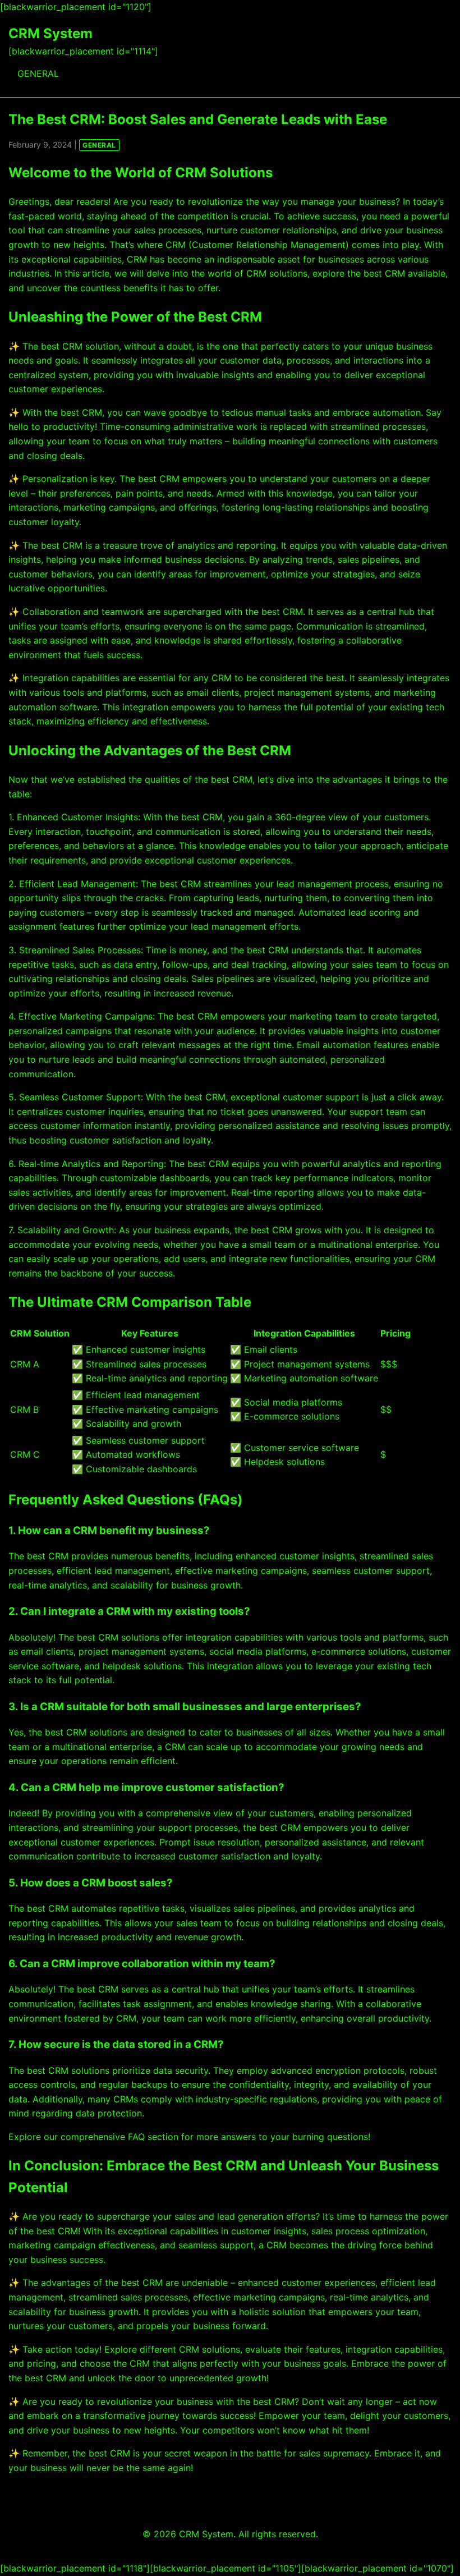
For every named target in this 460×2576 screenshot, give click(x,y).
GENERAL (38, 74)
